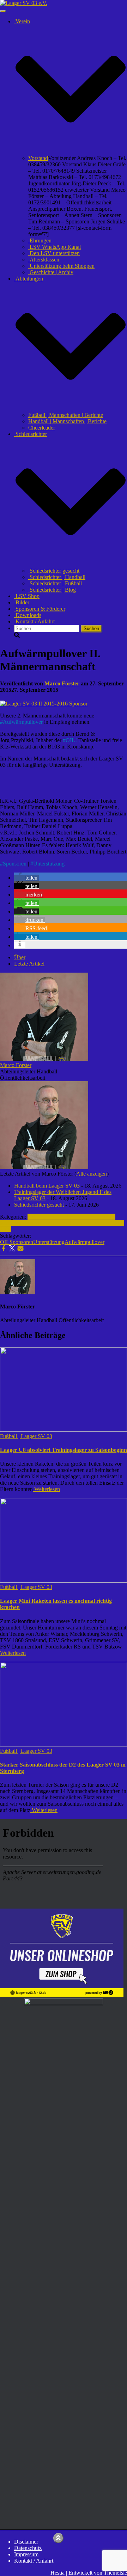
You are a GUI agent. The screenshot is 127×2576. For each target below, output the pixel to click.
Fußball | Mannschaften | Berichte (66, 415)
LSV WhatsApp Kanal (55, 247)
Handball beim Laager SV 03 (47, 1186)
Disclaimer (26, 2542)
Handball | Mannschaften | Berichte (67, 421)
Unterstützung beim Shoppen (61, 266)
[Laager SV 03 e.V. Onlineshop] (62, 1995)
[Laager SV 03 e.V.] (24, 3)
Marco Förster (16, 1065)
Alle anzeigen (92, 1174)
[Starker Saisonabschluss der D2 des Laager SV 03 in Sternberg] (64, 1745)
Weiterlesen (46, 1489)
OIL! (71, 740)
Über (20, 957)
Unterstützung (49, 864)
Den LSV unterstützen (54, 253)
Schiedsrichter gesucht (54, 571)
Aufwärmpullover (23, 722)
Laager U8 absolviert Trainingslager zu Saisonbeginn (64, 1450)
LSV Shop (27, 596)
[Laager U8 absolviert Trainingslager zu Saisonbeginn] (64, 1430)
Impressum (26, 2554)
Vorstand (38, 158)
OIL (5, 1242)
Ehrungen (40, 241)
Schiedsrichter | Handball (57, 577)
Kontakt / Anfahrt (34, 621)
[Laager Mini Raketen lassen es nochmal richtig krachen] (64, 1581)
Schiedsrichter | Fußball (55, 583)
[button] (71, 152)
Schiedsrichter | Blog (52, 590)
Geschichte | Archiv (51, 272)
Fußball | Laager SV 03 (54, 1217)
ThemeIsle (115, 2573)
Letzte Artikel (29, 964)
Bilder (22, 602)
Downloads (28, 615)
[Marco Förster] (44, 1059)
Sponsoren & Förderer (40, 609)
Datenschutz (28, 2548)
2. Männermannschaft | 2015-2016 (58, 1220)
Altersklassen (44, 260)
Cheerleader (42, 428)
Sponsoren (15, 864)
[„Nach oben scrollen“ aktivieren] (58, 2538)
